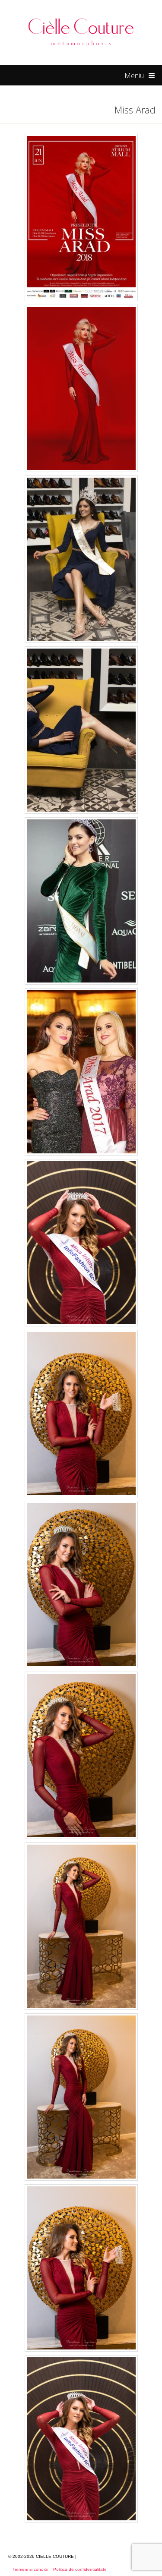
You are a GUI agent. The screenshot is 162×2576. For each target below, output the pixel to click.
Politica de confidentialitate (80, 2569)
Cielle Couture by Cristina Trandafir (81, 32)
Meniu (134, 76)
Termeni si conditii (30, 2569)
